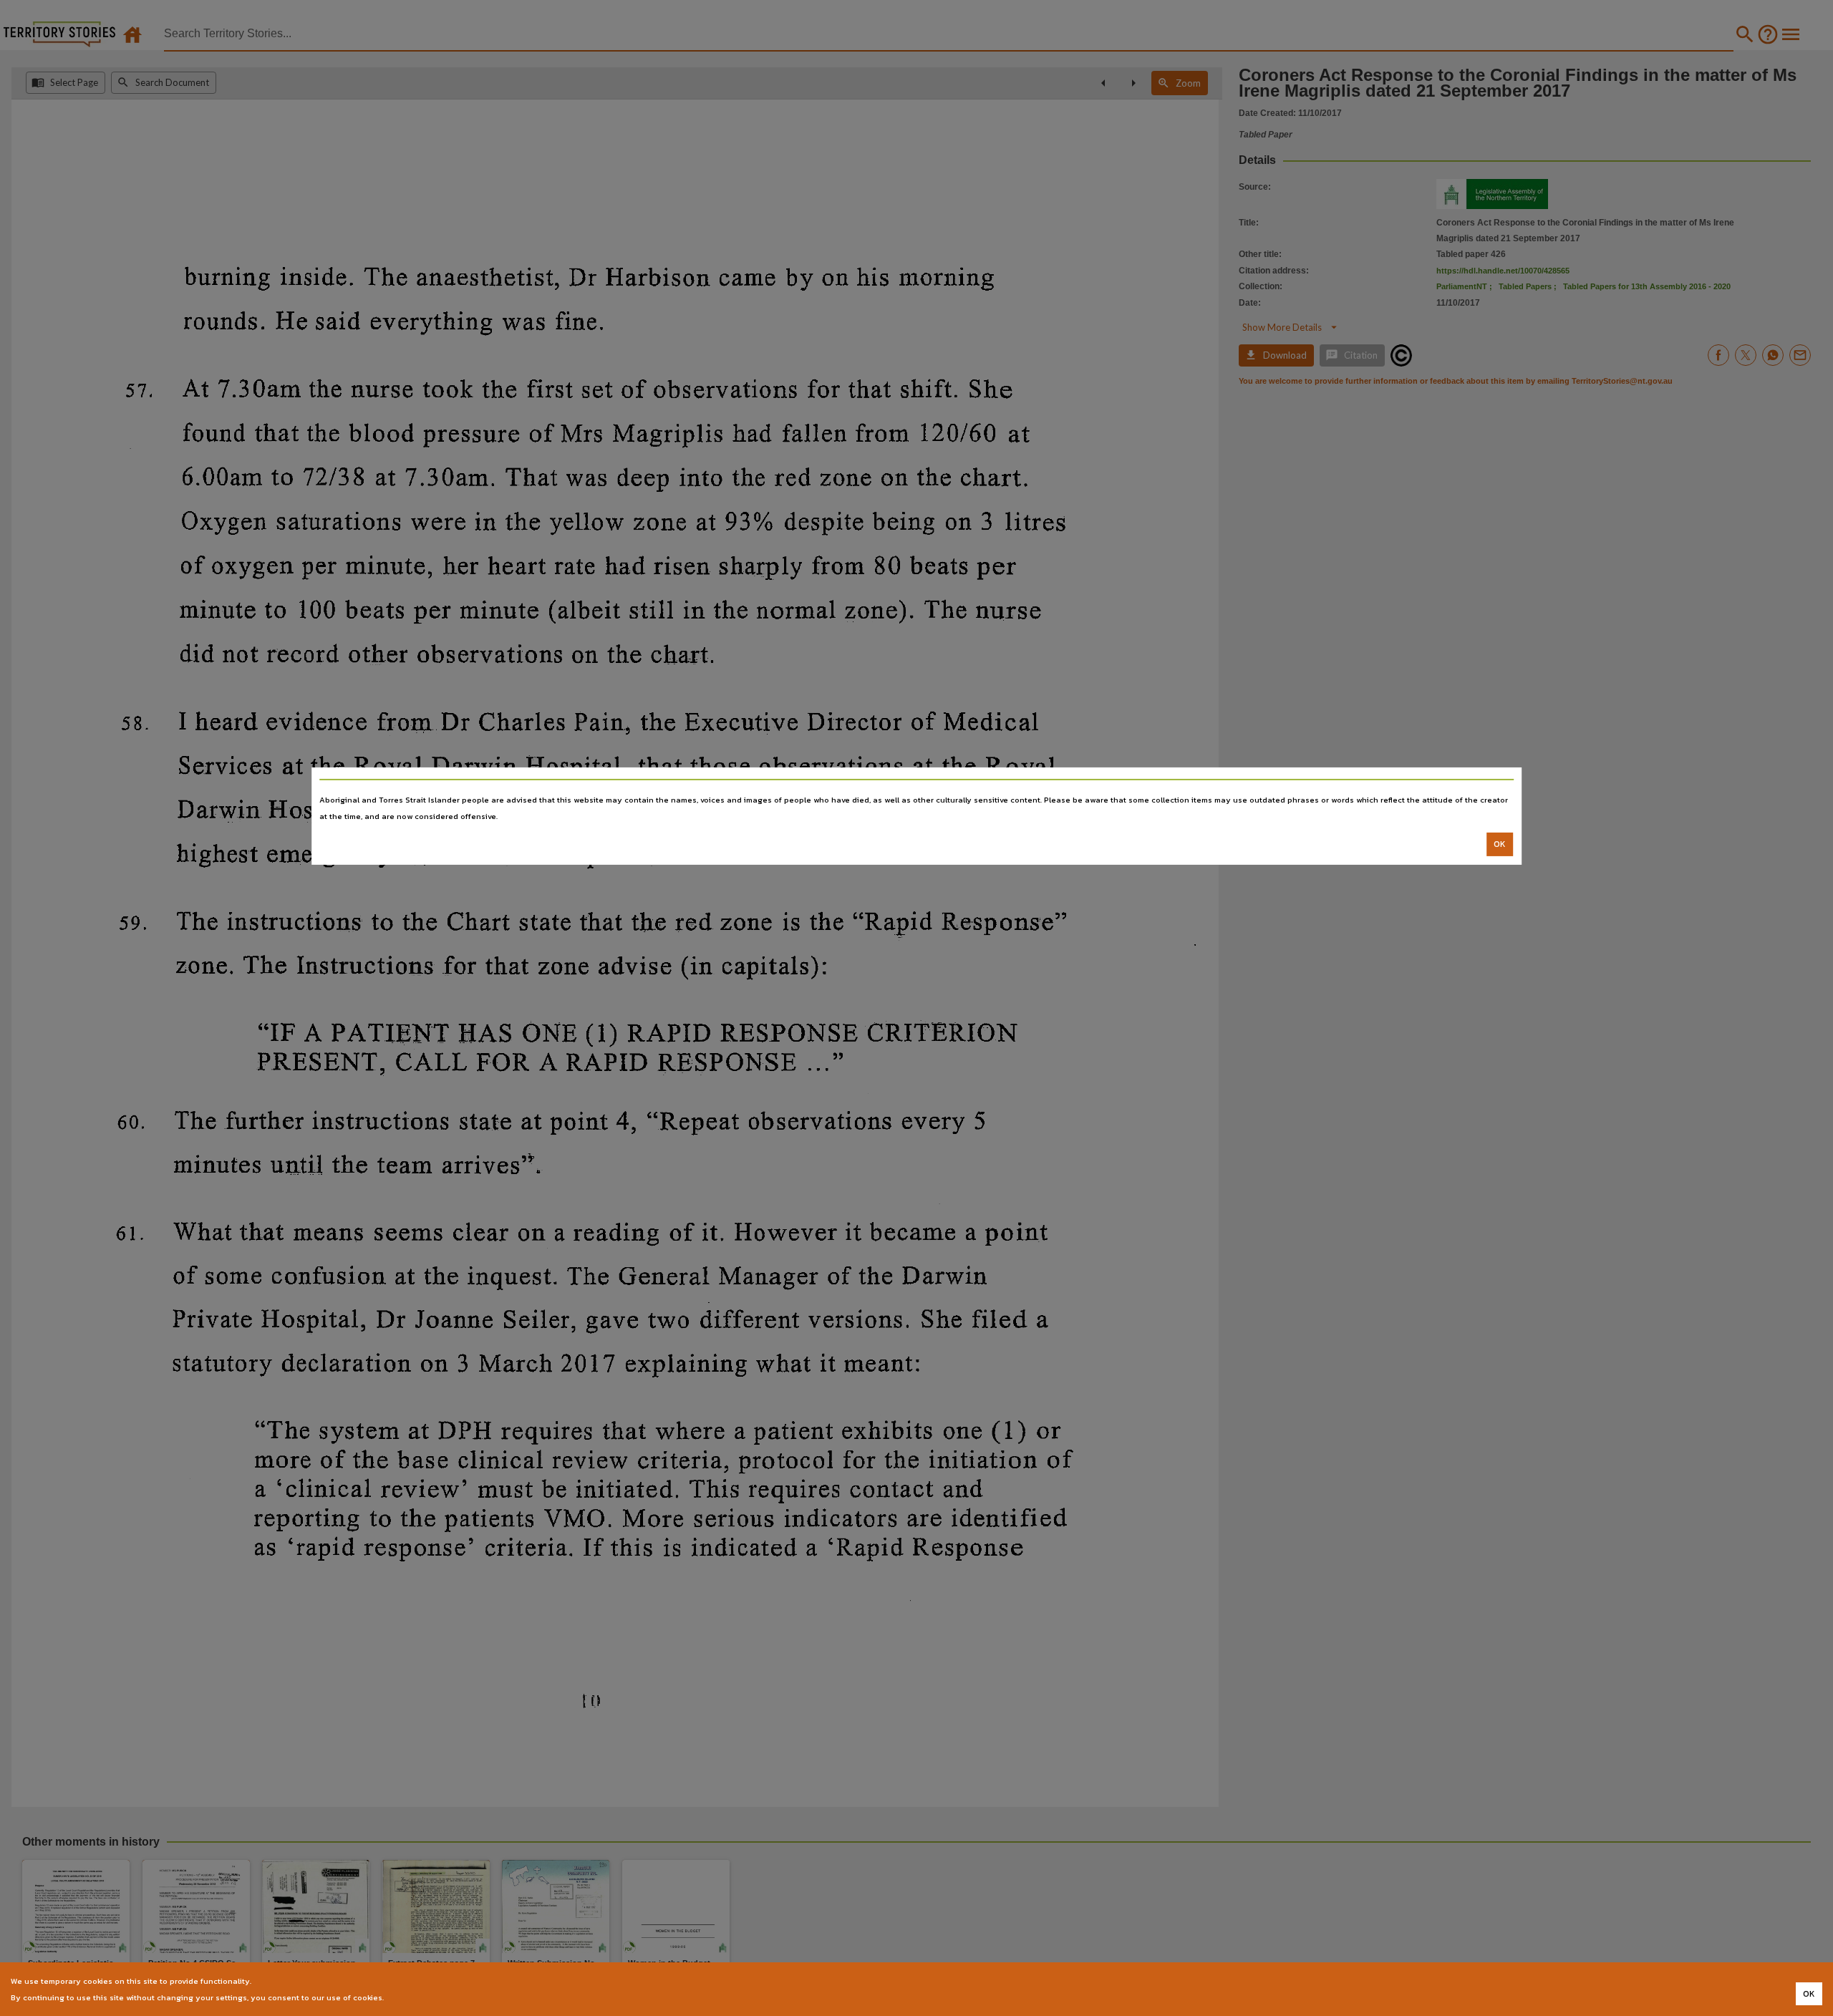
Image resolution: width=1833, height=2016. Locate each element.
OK (1500, 844)
